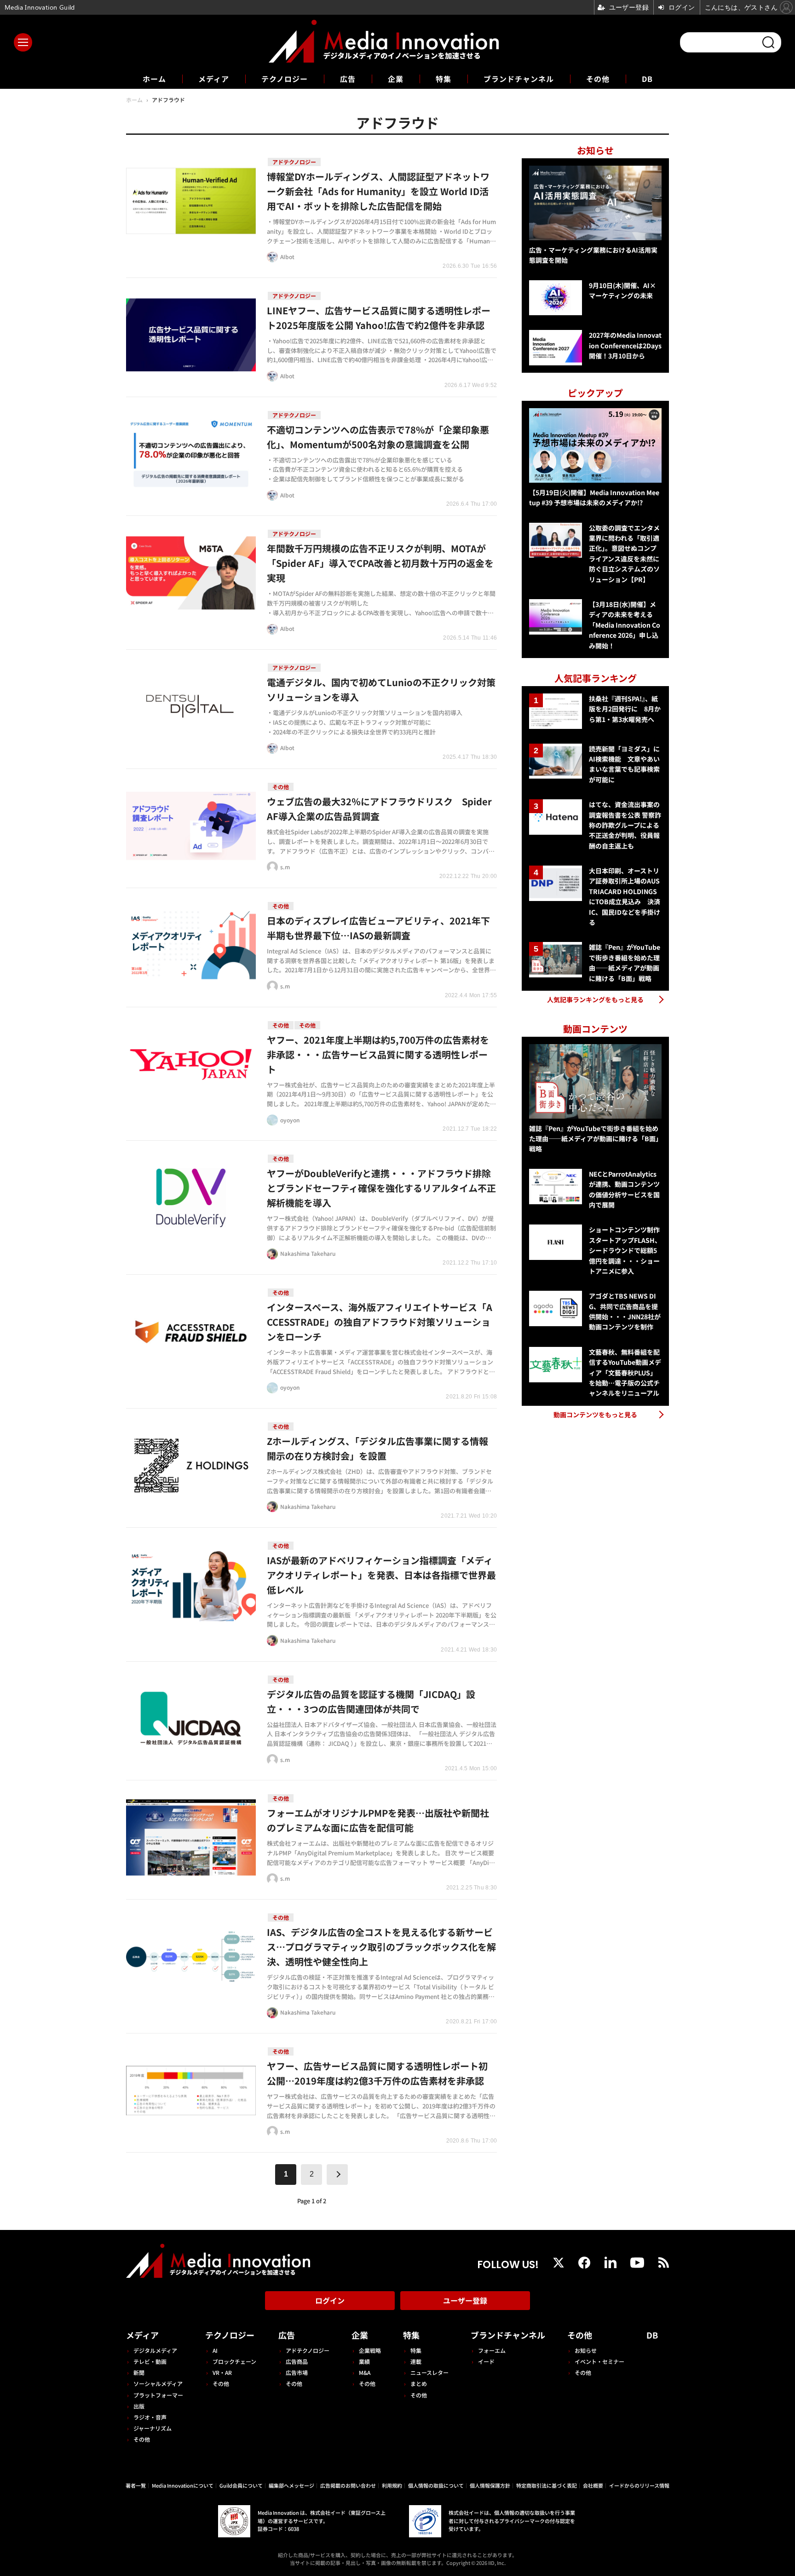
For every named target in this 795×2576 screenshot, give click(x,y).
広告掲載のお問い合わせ (348, 2485)
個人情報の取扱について (436, 2485)
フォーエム (492, 2350)
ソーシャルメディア (158, 2383)
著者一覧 (136, 2485)
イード (486, 2361)
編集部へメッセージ (291, 2485)
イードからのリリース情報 (639, 2485)
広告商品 (297, 2361)
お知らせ (586, 2350)
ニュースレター (429, 2372)
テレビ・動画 (150, 2361)
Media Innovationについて (183, 2485)
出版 (139, 2406)
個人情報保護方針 (490, 2485)
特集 (444, 79)
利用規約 (392, 2485)
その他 (598, 79)
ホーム (154, 79)
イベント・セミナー (599, 2361)
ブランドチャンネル (519, 79)
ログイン (330, 2300)
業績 (364, 2361)
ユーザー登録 (465, 2300)
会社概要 (593, 2485)
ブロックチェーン (234, 2361)
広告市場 (297, 2372)
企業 (396, 79)
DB (647, 79)
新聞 (139, 2372)
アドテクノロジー (308, 2350)
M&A (365, 2372)
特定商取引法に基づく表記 (547, 2485)
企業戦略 (370, 2350)
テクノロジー (285, 79)
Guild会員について (241, 2485)
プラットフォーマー (158, 2395)
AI (215, 2350)
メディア (214, 79)
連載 (416, 2361)
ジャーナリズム (153, 2428)
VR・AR (222, 2372)
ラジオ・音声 (150, 2417)
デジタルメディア (155, 2350)
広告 (348, 79)
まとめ (419, 2383)
